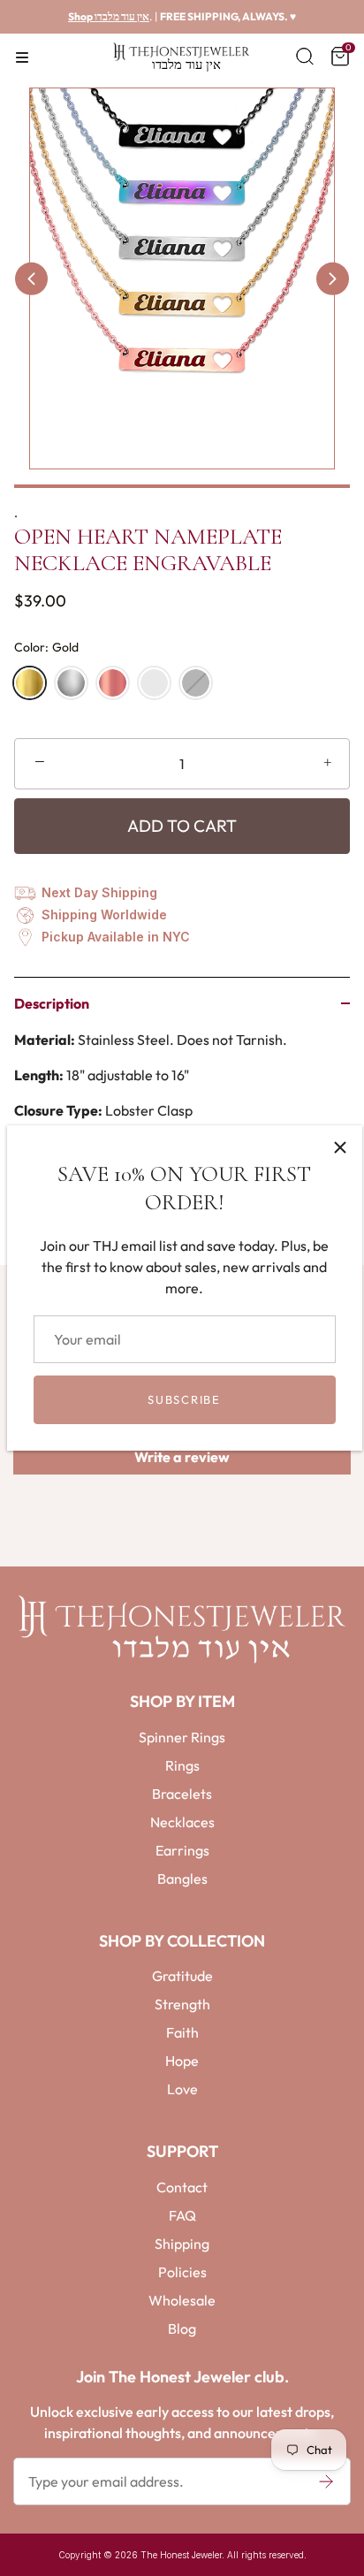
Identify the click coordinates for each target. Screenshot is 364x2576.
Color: (46, 648)
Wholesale (182, 2300)
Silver (71, 683)
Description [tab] (52, 1003)
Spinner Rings (182, 1737)
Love (182, 2089)
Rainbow (154, 683)
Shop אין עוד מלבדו (109, 16)
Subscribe (184, 1399)
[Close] (340, 1147)
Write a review (182, 1457)
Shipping (182, 2244)
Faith (182, 2032)
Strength (182, 2004)
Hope (182, 2061)
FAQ (182, 2215)
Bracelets (182, 1794)
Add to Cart (182, 826)
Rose (113, 683)
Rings (182, 1765)
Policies (182, 2272)
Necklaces (182, 1822)
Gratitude (182, 1976)
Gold (30, 683)
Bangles (182, 1879)
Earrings (182, 1850)
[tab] (182, 1088)
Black (196, 683)
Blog (182, 2328)
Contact (182, 2187)
